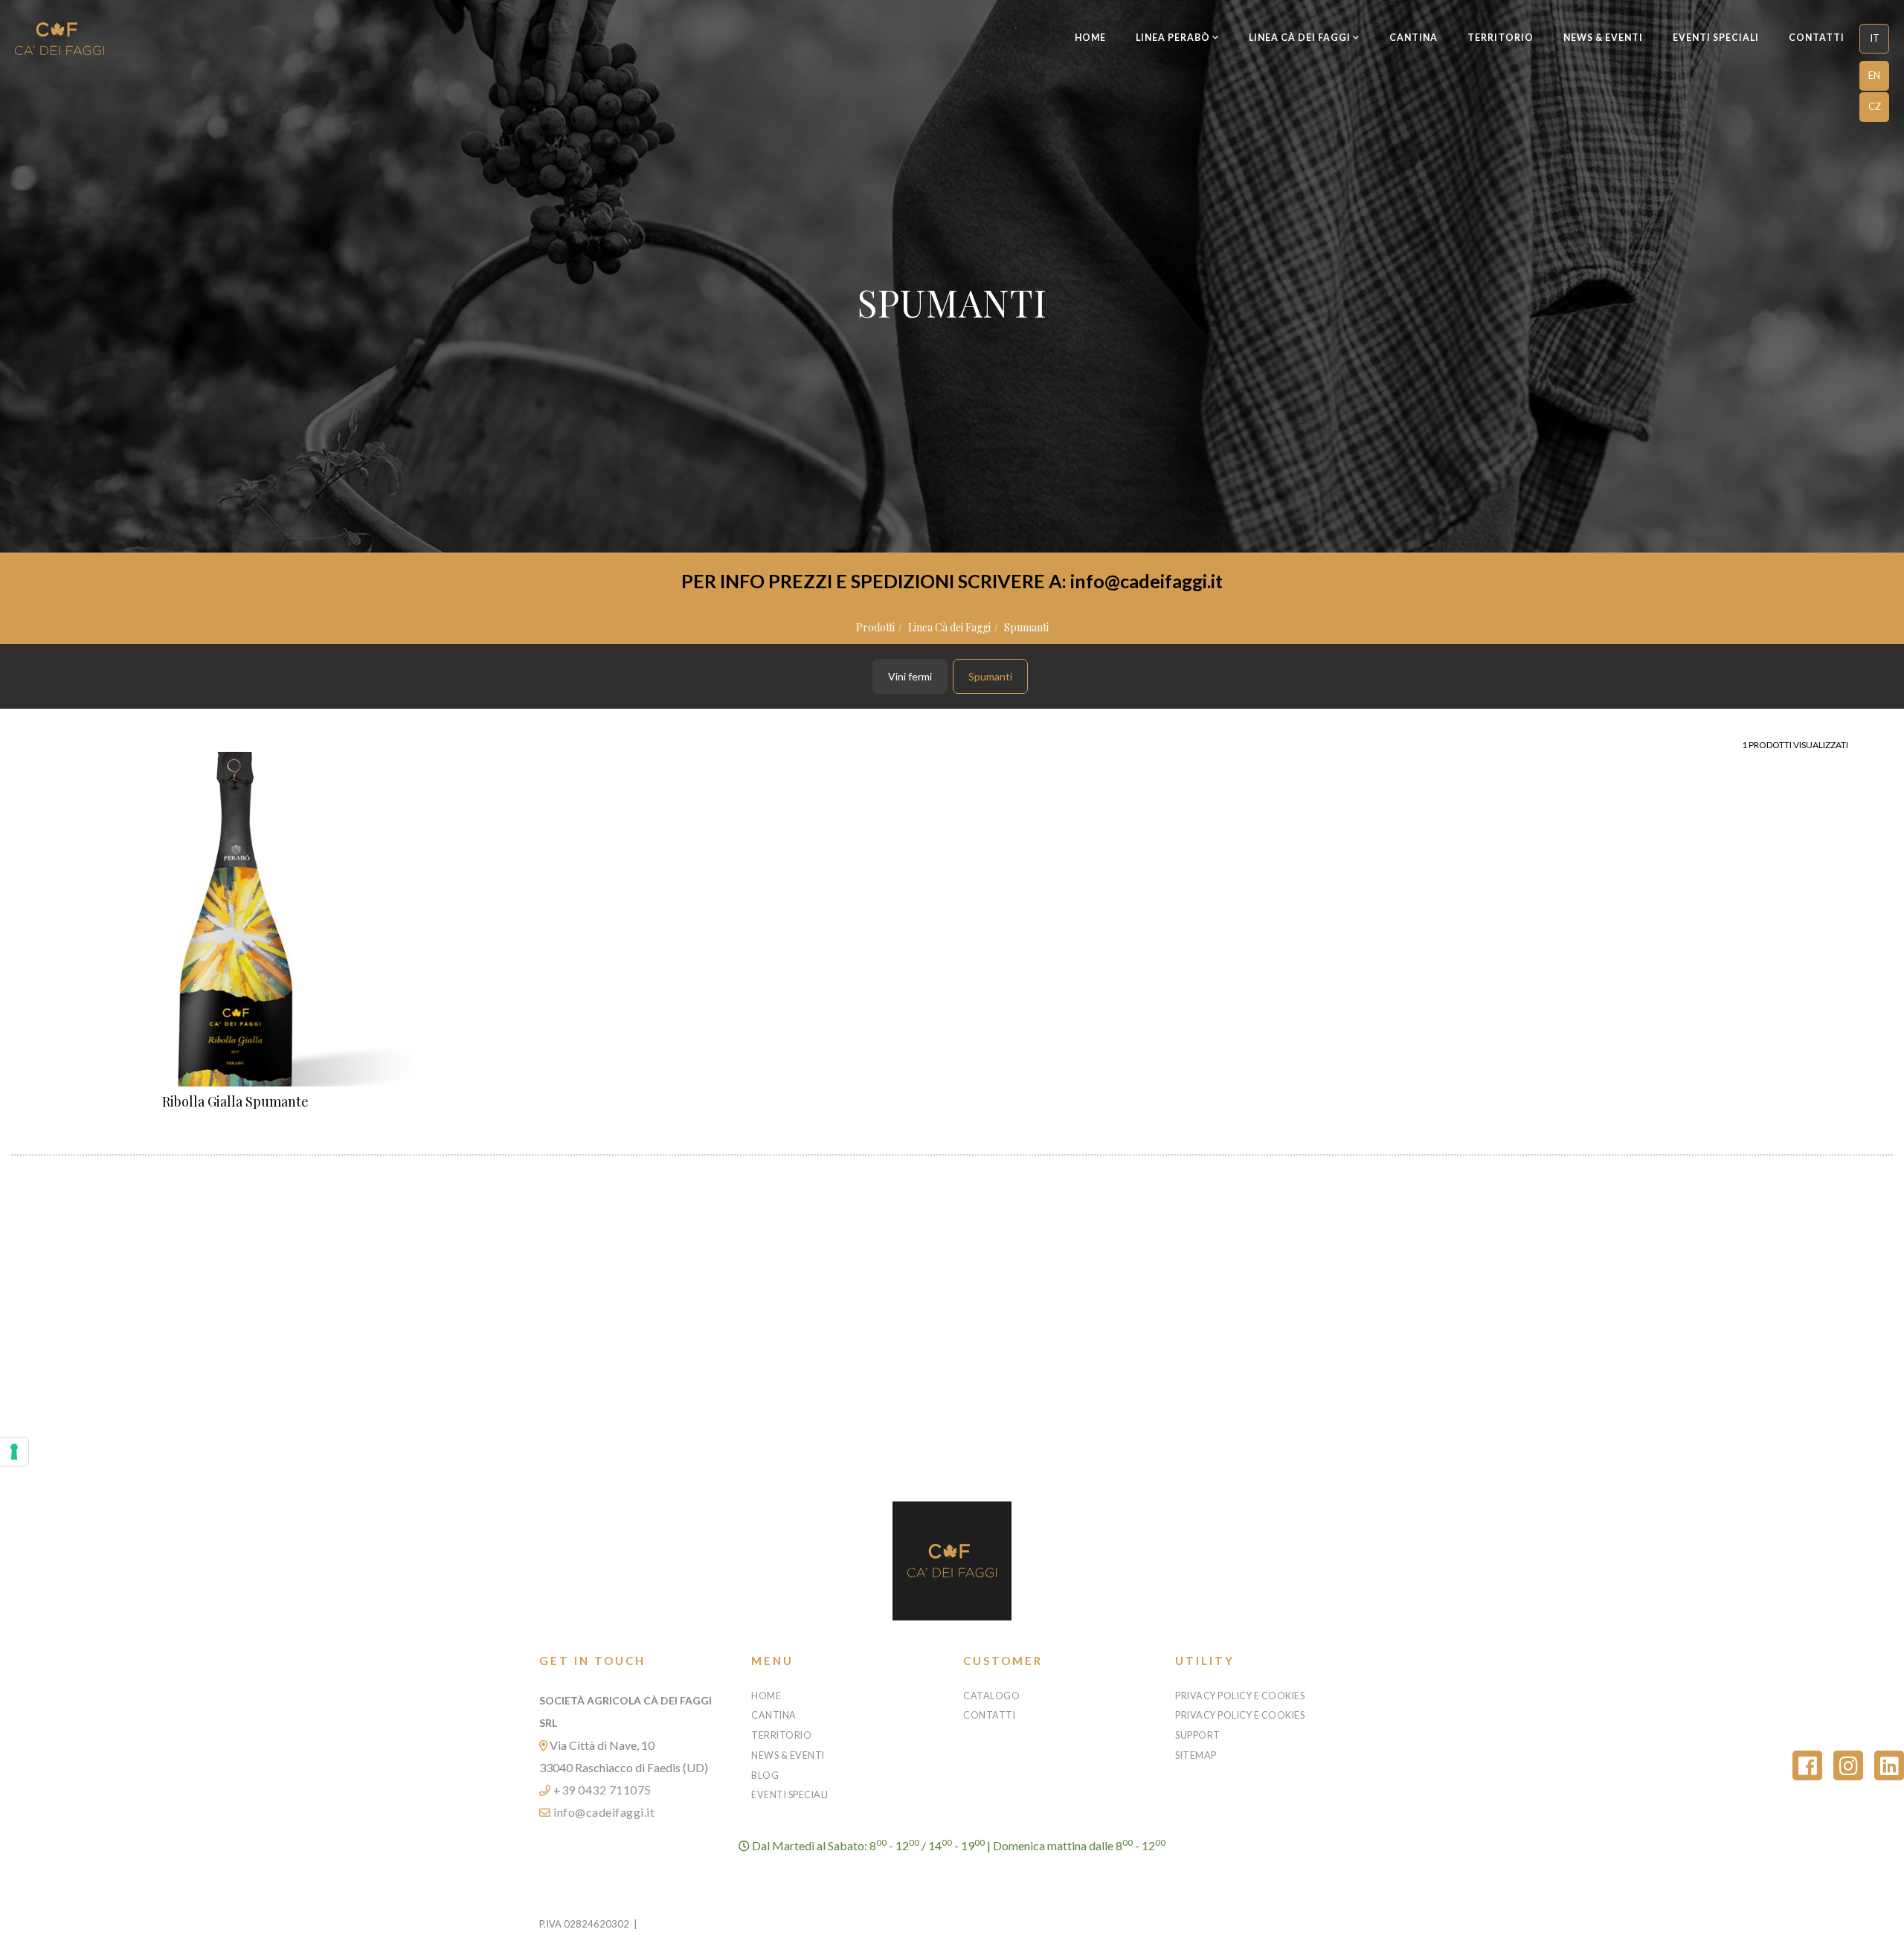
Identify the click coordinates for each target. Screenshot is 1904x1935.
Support (1198, 1735)
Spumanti (1026, 627)
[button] (1874, 39)
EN (1874, 75)
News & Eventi (1603, 38)
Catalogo (991, 1696)
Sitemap (1196, 1755)
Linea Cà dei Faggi (949, 627)
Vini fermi (910, 676)
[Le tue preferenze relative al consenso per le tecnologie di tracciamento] (14, 1452)
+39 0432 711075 (601, 1790)
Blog (765, 1775)
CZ (1875, 106)
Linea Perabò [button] (1174, 38)
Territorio (1501, 38)
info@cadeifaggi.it (603, 1812)
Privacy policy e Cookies (1240, 1696)
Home (1090, 38)
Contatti (1817, 38)
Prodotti (875, 627)
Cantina (1413, 38)
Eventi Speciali (1716, 38)
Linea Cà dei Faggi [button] (1301, 38)
